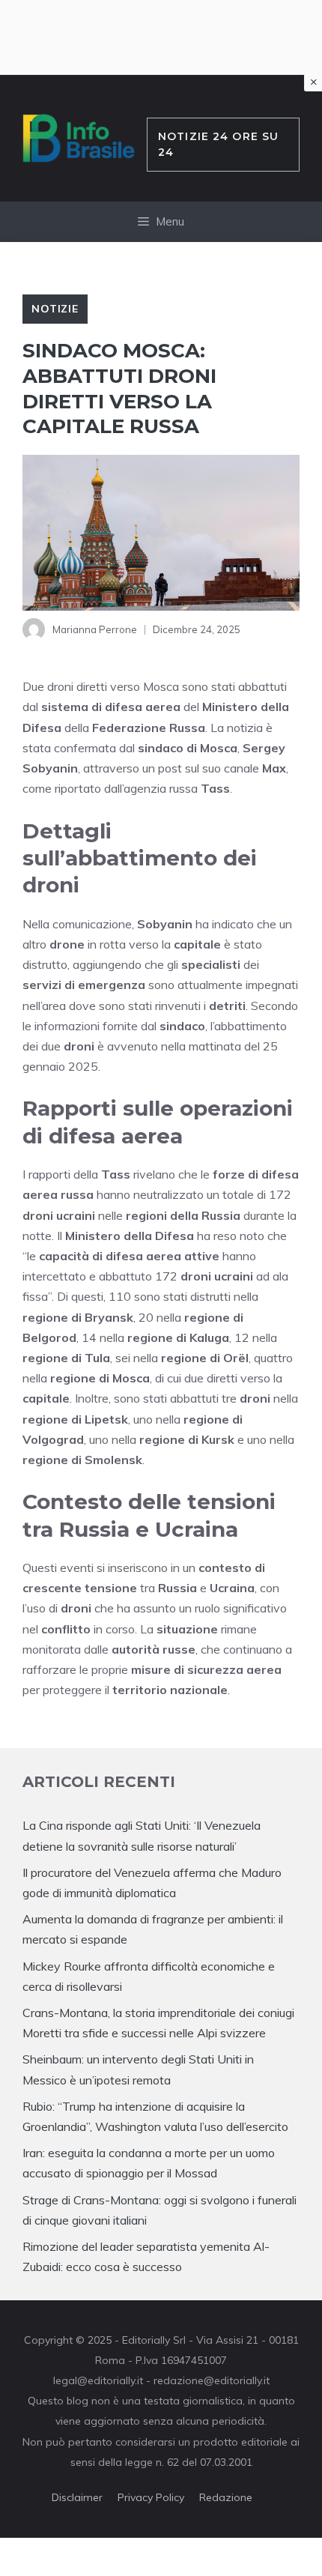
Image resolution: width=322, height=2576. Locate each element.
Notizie (55, 309)
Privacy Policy (151, 2497)
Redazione (226, 2497)
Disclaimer (77, 2497)
